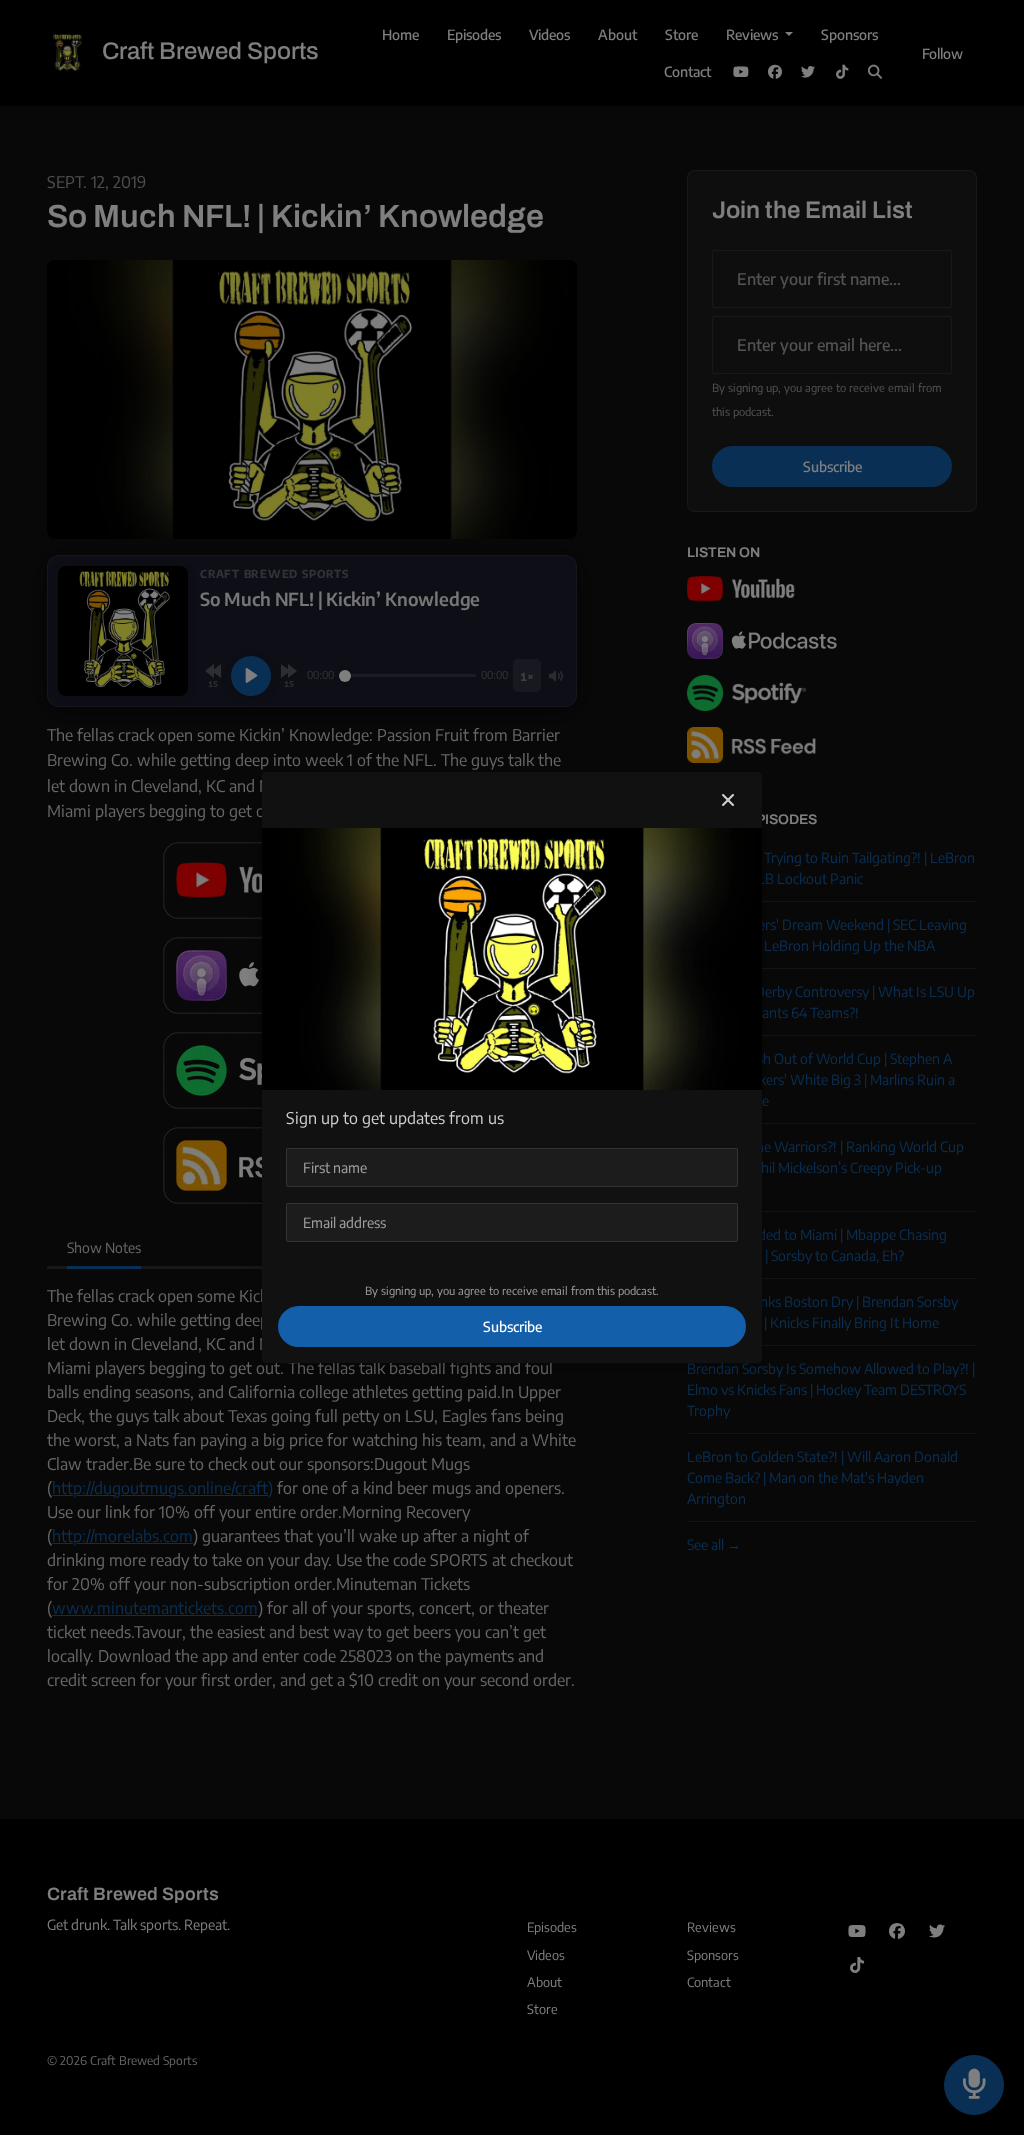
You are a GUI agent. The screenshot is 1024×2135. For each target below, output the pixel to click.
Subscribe (512, 1326)
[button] (728, 800)
